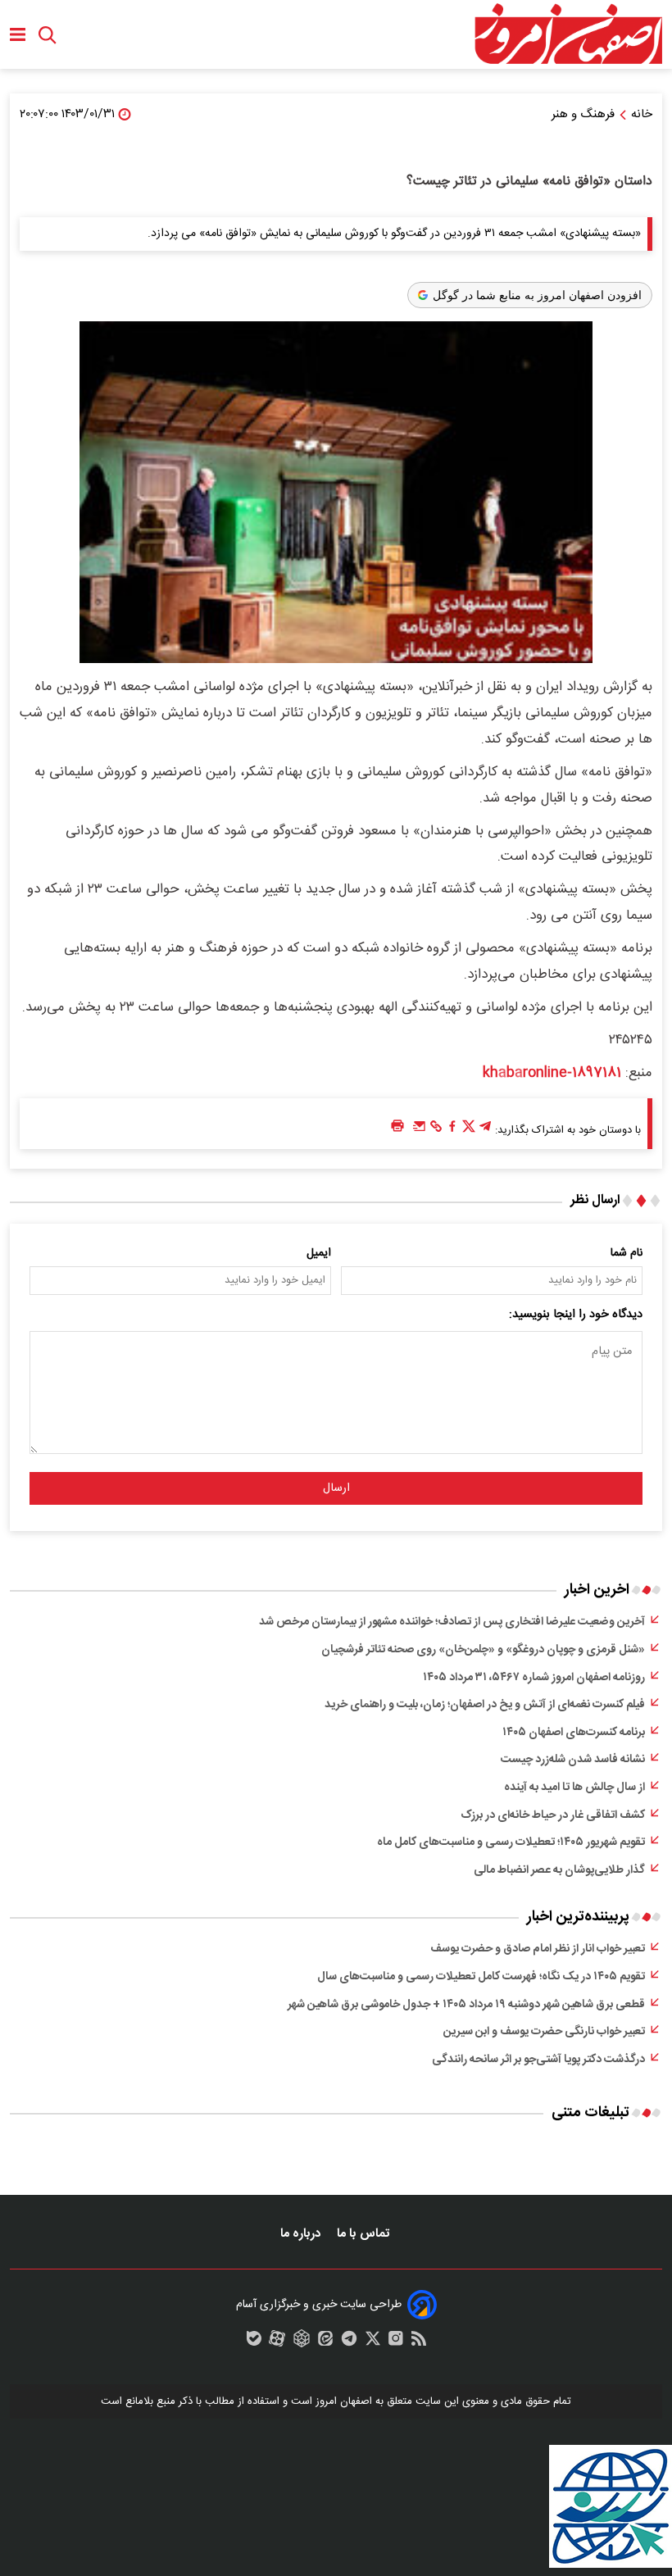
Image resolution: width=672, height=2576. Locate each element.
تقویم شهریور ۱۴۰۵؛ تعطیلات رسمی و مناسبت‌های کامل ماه (511, 1842)
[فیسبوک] (452, 1130)
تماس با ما (365, 2234)
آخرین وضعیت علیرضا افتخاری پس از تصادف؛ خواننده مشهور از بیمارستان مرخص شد (452, 1622)
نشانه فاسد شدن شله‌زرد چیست (573, 1760)
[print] (397, 1127)
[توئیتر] (469, 1130)
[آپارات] (277, 2342)
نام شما (627, 1253)
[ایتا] (325, 2342)
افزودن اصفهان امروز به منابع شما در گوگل (537, 295)
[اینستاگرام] (396, 2342)
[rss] (419, 2342)
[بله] (254, 2342)
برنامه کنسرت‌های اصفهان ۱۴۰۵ (574, 1733)
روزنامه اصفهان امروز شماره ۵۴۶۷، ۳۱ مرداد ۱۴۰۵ (534, 1678)
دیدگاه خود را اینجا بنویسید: (576, 1315)
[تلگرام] (485, 1130)
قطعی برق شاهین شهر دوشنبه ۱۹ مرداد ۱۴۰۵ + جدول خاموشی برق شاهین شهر (466, 2005)
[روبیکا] (302, 2342)
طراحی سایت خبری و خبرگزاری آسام (319, 2305)
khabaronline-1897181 (552, 1073)
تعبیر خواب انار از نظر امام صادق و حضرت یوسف (538, 1949)
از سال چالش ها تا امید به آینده (574, 1788)
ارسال (336, 1488)
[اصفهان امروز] (568, 34)
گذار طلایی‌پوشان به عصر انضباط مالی (559, 1870)
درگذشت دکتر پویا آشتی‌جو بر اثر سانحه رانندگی (538, 2060)
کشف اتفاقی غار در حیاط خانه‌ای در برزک (553, 1815)
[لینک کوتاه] (436, 1130)
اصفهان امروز (344, 2401)
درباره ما (302, 2234)
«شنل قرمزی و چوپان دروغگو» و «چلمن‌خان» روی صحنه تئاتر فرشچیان (483, 1650)
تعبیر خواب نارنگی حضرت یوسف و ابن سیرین (544, 2032)
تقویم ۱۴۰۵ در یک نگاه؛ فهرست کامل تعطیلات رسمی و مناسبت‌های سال (481, 1977)
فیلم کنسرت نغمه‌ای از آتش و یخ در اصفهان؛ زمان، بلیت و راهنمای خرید (485, 1705)
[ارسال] (420, 1130)
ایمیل (319, 1253)
